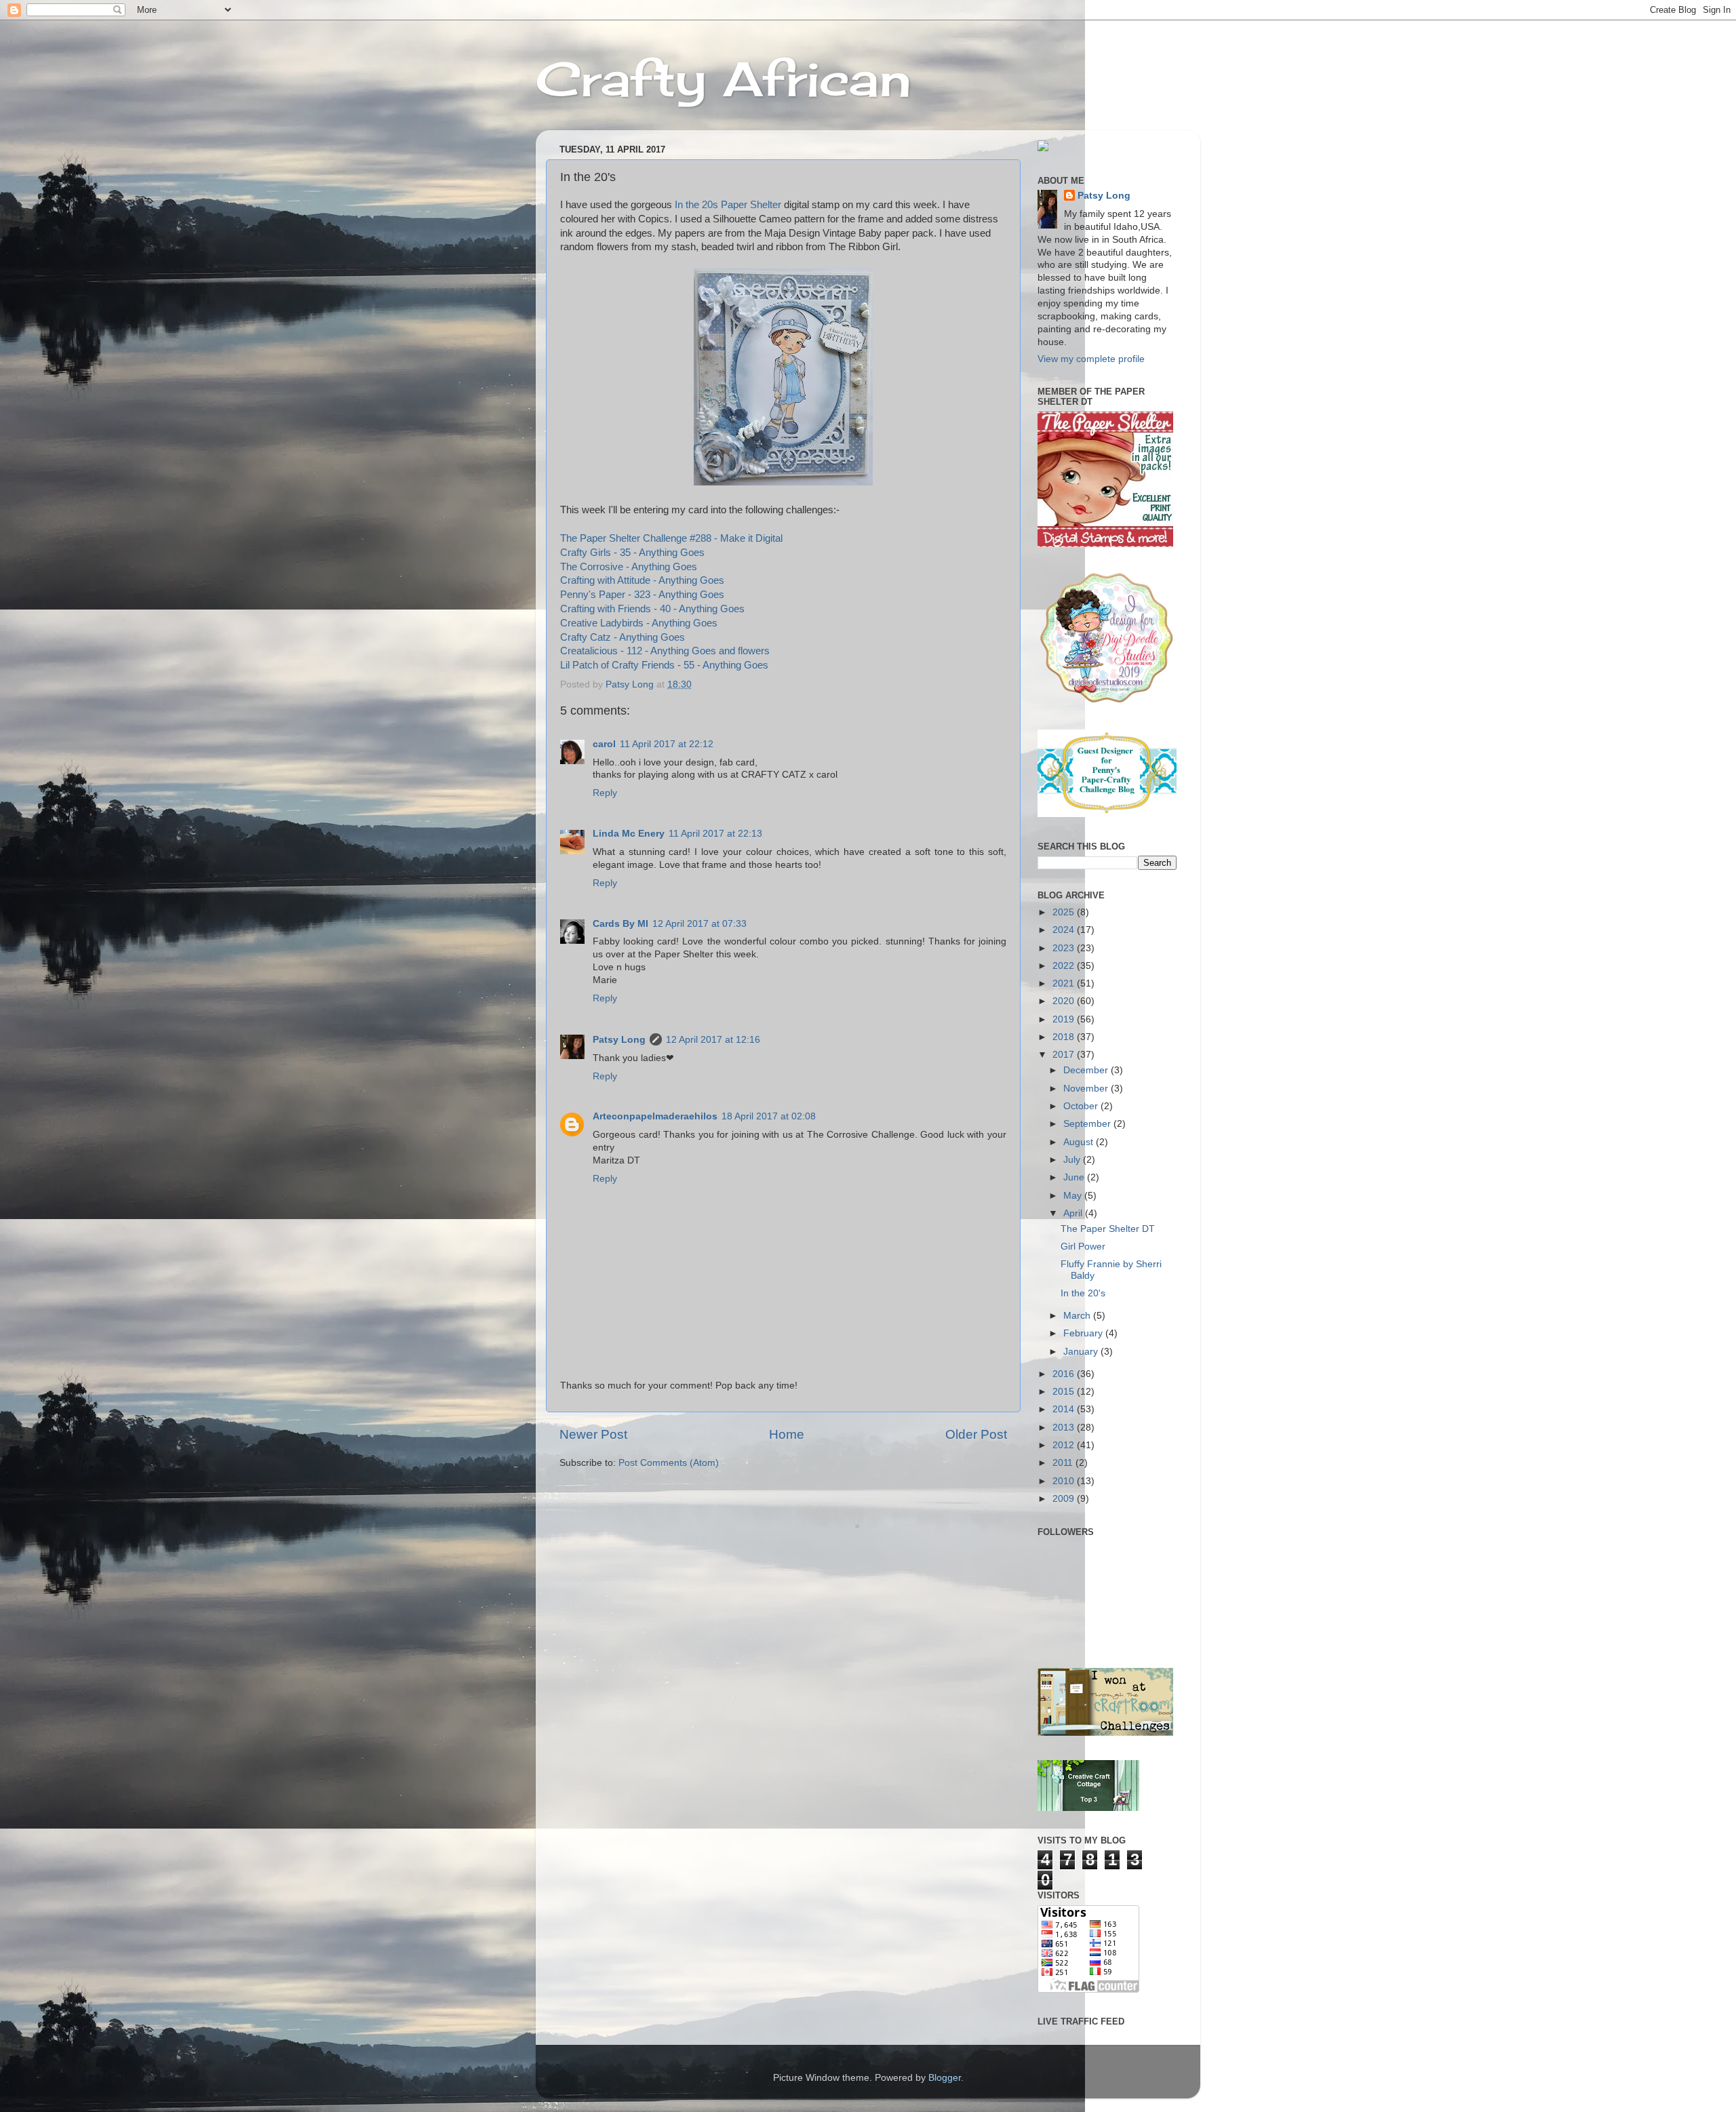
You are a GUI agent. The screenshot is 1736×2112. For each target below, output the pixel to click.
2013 (1065, 1428)
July (1073, 1160)
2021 (1065, 983)
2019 (1065, 1019)
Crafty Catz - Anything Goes (623, 637)
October (1082, 1106)
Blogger (945, 2078)
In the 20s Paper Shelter (728, 205)
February (1084, 1333)
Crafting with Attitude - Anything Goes (642, 580)
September (1088, 1124)
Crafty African (724, 79)
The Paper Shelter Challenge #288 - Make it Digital (671, 538)
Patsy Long (619, 1040)
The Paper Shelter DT (1108, 1229)
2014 (1065, 1409)
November (1087, 1089)
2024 (1065, 930)
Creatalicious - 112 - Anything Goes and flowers (665, 651)
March (1078, 1316)
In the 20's (1083, 1293)
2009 (1065, 1499)
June (1075, 1177)
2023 (1065, 948)
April (1074, 1213)
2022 (1065, 966)
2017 (1065, 1055)
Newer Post (593, 1434)
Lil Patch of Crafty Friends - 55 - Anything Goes (664, 665)
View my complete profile (1091, 359)
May (1074, 1196)
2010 (1065, 1481)
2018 (1065, 1037)
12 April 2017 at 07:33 (699, 924)
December (1087, 1070)
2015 (1065, 1392)
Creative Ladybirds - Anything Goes (639, 623)
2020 (1065, 1001)
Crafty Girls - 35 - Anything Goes (632, 553)
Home (787, 1434)
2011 (1064, 1463)
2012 (1065, 1445)
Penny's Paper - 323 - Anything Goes (642, 595)
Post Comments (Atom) (669, 1463)
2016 (1065, 1374)
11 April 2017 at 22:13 (715, 834)
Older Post (976, 1434)
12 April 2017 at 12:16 (713, 1040)
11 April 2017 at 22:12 (667, 744)
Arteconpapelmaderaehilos (655, 1116)
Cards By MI (620, 924)
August (1080, 1142)
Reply (605, 793)
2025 (1065, 912)
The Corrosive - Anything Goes (629, 567)
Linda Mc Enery (629, 834)
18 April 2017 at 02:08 (769, 1116)
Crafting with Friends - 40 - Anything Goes (652, 609)
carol (604, 744)
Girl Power (1083, 1247)
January (1082, 1352)
